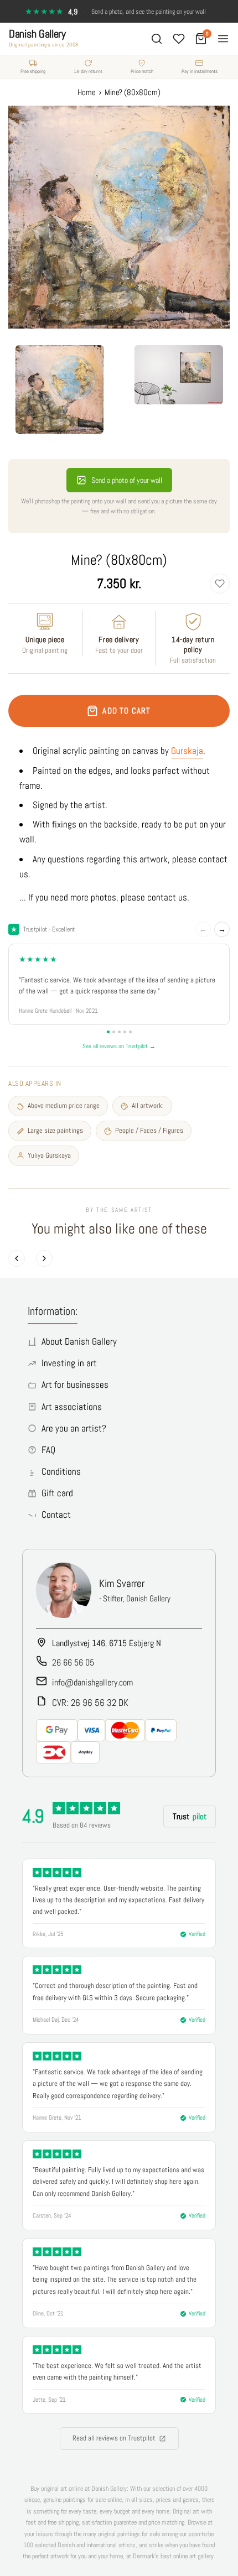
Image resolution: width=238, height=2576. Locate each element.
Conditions (61, 1471)
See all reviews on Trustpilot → (119, 1046)
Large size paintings (55, 1130)
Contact (56, 1515)
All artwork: (148, 1105)
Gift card (57, 1493)
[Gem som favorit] (220, 584)
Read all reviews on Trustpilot (114, 2438)
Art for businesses (75, 1385)
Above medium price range (64, 1105)
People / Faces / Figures (149, 1130)
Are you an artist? (74, 1428)
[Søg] (157, 39)
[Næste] (44, 1258)
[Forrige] (17, 1258)
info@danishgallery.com (92, 1682)
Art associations (72, 1407)
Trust (190, 1816)
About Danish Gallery (79, 1341)
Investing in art (69, 1363)
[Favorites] (179, 39)
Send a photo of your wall (127, 480)
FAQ (48, 1450)
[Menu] (223, 39)
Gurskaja (187, 751)
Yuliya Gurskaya (49, 1155)
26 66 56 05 (73, 1662)
